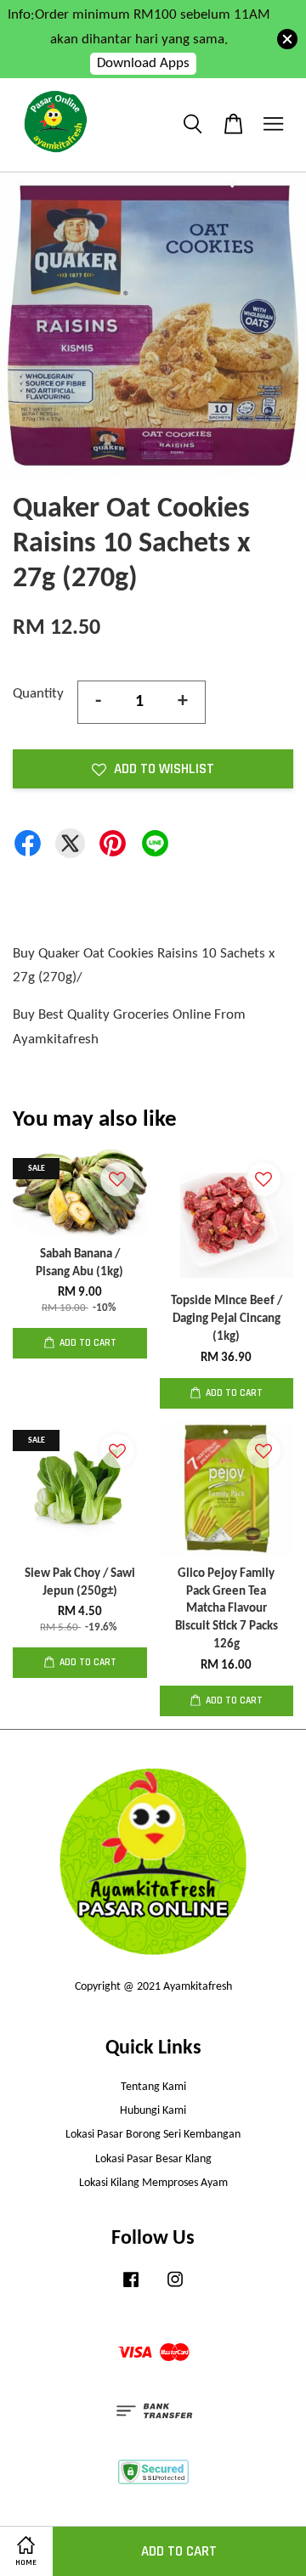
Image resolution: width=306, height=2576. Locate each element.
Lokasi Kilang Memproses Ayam (153, 2183)
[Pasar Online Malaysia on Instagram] (175, 2288)
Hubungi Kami (153, 2111)
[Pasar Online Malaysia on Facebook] (131, 2288)
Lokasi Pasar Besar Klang (153, 2159)
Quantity (38, 694)
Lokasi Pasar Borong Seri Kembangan (153, 2135)
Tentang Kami (153, 2087)
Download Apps (143, 63)
